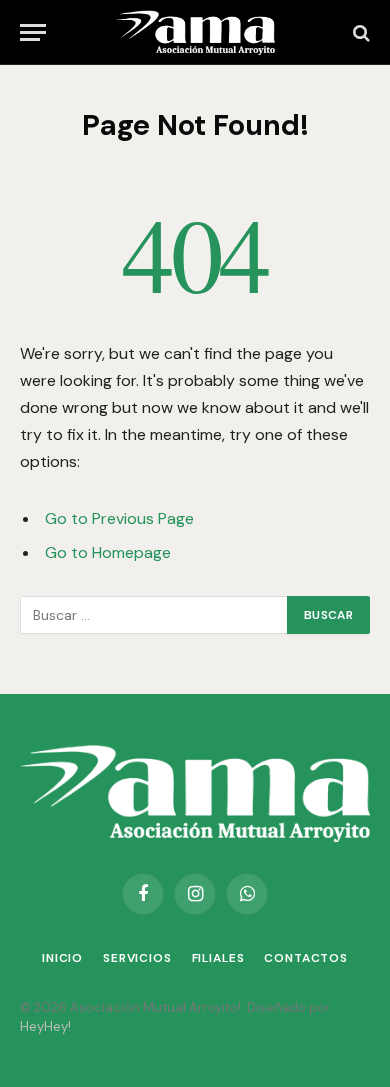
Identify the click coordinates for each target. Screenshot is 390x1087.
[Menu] (33, 32)
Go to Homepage (108, 552)
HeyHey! (45, 1026)
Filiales (218, 958)
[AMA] (195, 32)
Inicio (62, 958)
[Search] (359, 32)
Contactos (306, 958)
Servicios (137, 958)
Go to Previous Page (119, 518)
